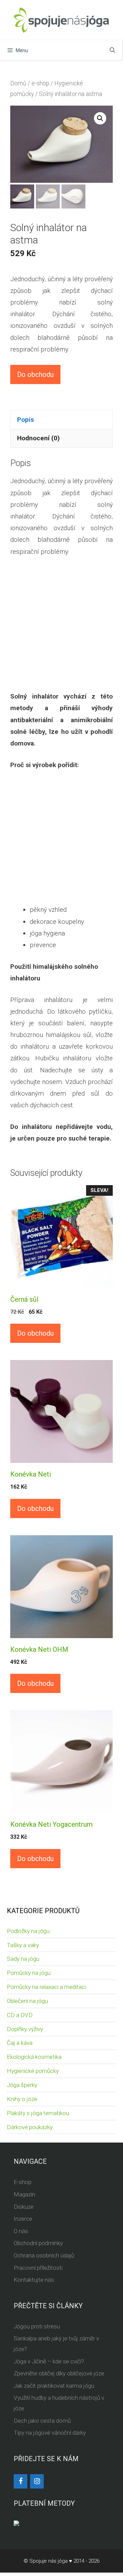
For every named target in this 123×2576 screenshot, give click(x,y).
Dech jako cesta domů (42, 2421)
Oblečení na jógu (27, 2001)
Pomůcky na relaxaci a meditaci (46, 1987)
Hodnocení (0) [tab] (38, 438)
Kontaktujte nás (34, 2280)
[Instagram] (37, 2481)
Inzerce (23, 2219)
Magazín (24, 2194)
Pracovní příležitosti (38, 2268)
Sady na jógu (23, 1959)
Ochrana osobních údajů (44, 2255)
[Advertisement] (61, 629)
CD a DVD (20, 2015)
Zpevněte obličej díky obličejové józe (59, 2373)
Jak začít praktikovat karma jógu (54, 2386)
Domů (18, 83)
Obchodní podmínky (38, 2243)
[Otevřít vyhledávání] (112, 50)
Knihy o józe (22, 2099)
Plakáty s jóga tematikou (38, 2113)
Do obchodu (35, 374)
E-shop (23, 2182)
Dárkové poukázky (30, 2127)
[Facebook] (20, 2481)
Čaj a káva (20, 2043)
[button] (100, 118)
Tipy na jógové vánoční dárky (50, 2433)
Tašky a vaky (23, 1945)
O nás (21, 2231)
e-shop (40, 83)
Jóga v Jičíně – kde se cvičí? (49, 2361)
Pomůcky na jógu (29, 1973)
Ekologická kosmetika (34, 2057)
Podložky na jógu (28, 1931)
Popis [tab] (25, 420)
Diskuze (24, 2207)
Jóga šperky (22, 2085)
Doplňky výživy (25, 2029)
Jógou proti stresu (37, 2326)
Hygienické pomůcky (33, 2071)
